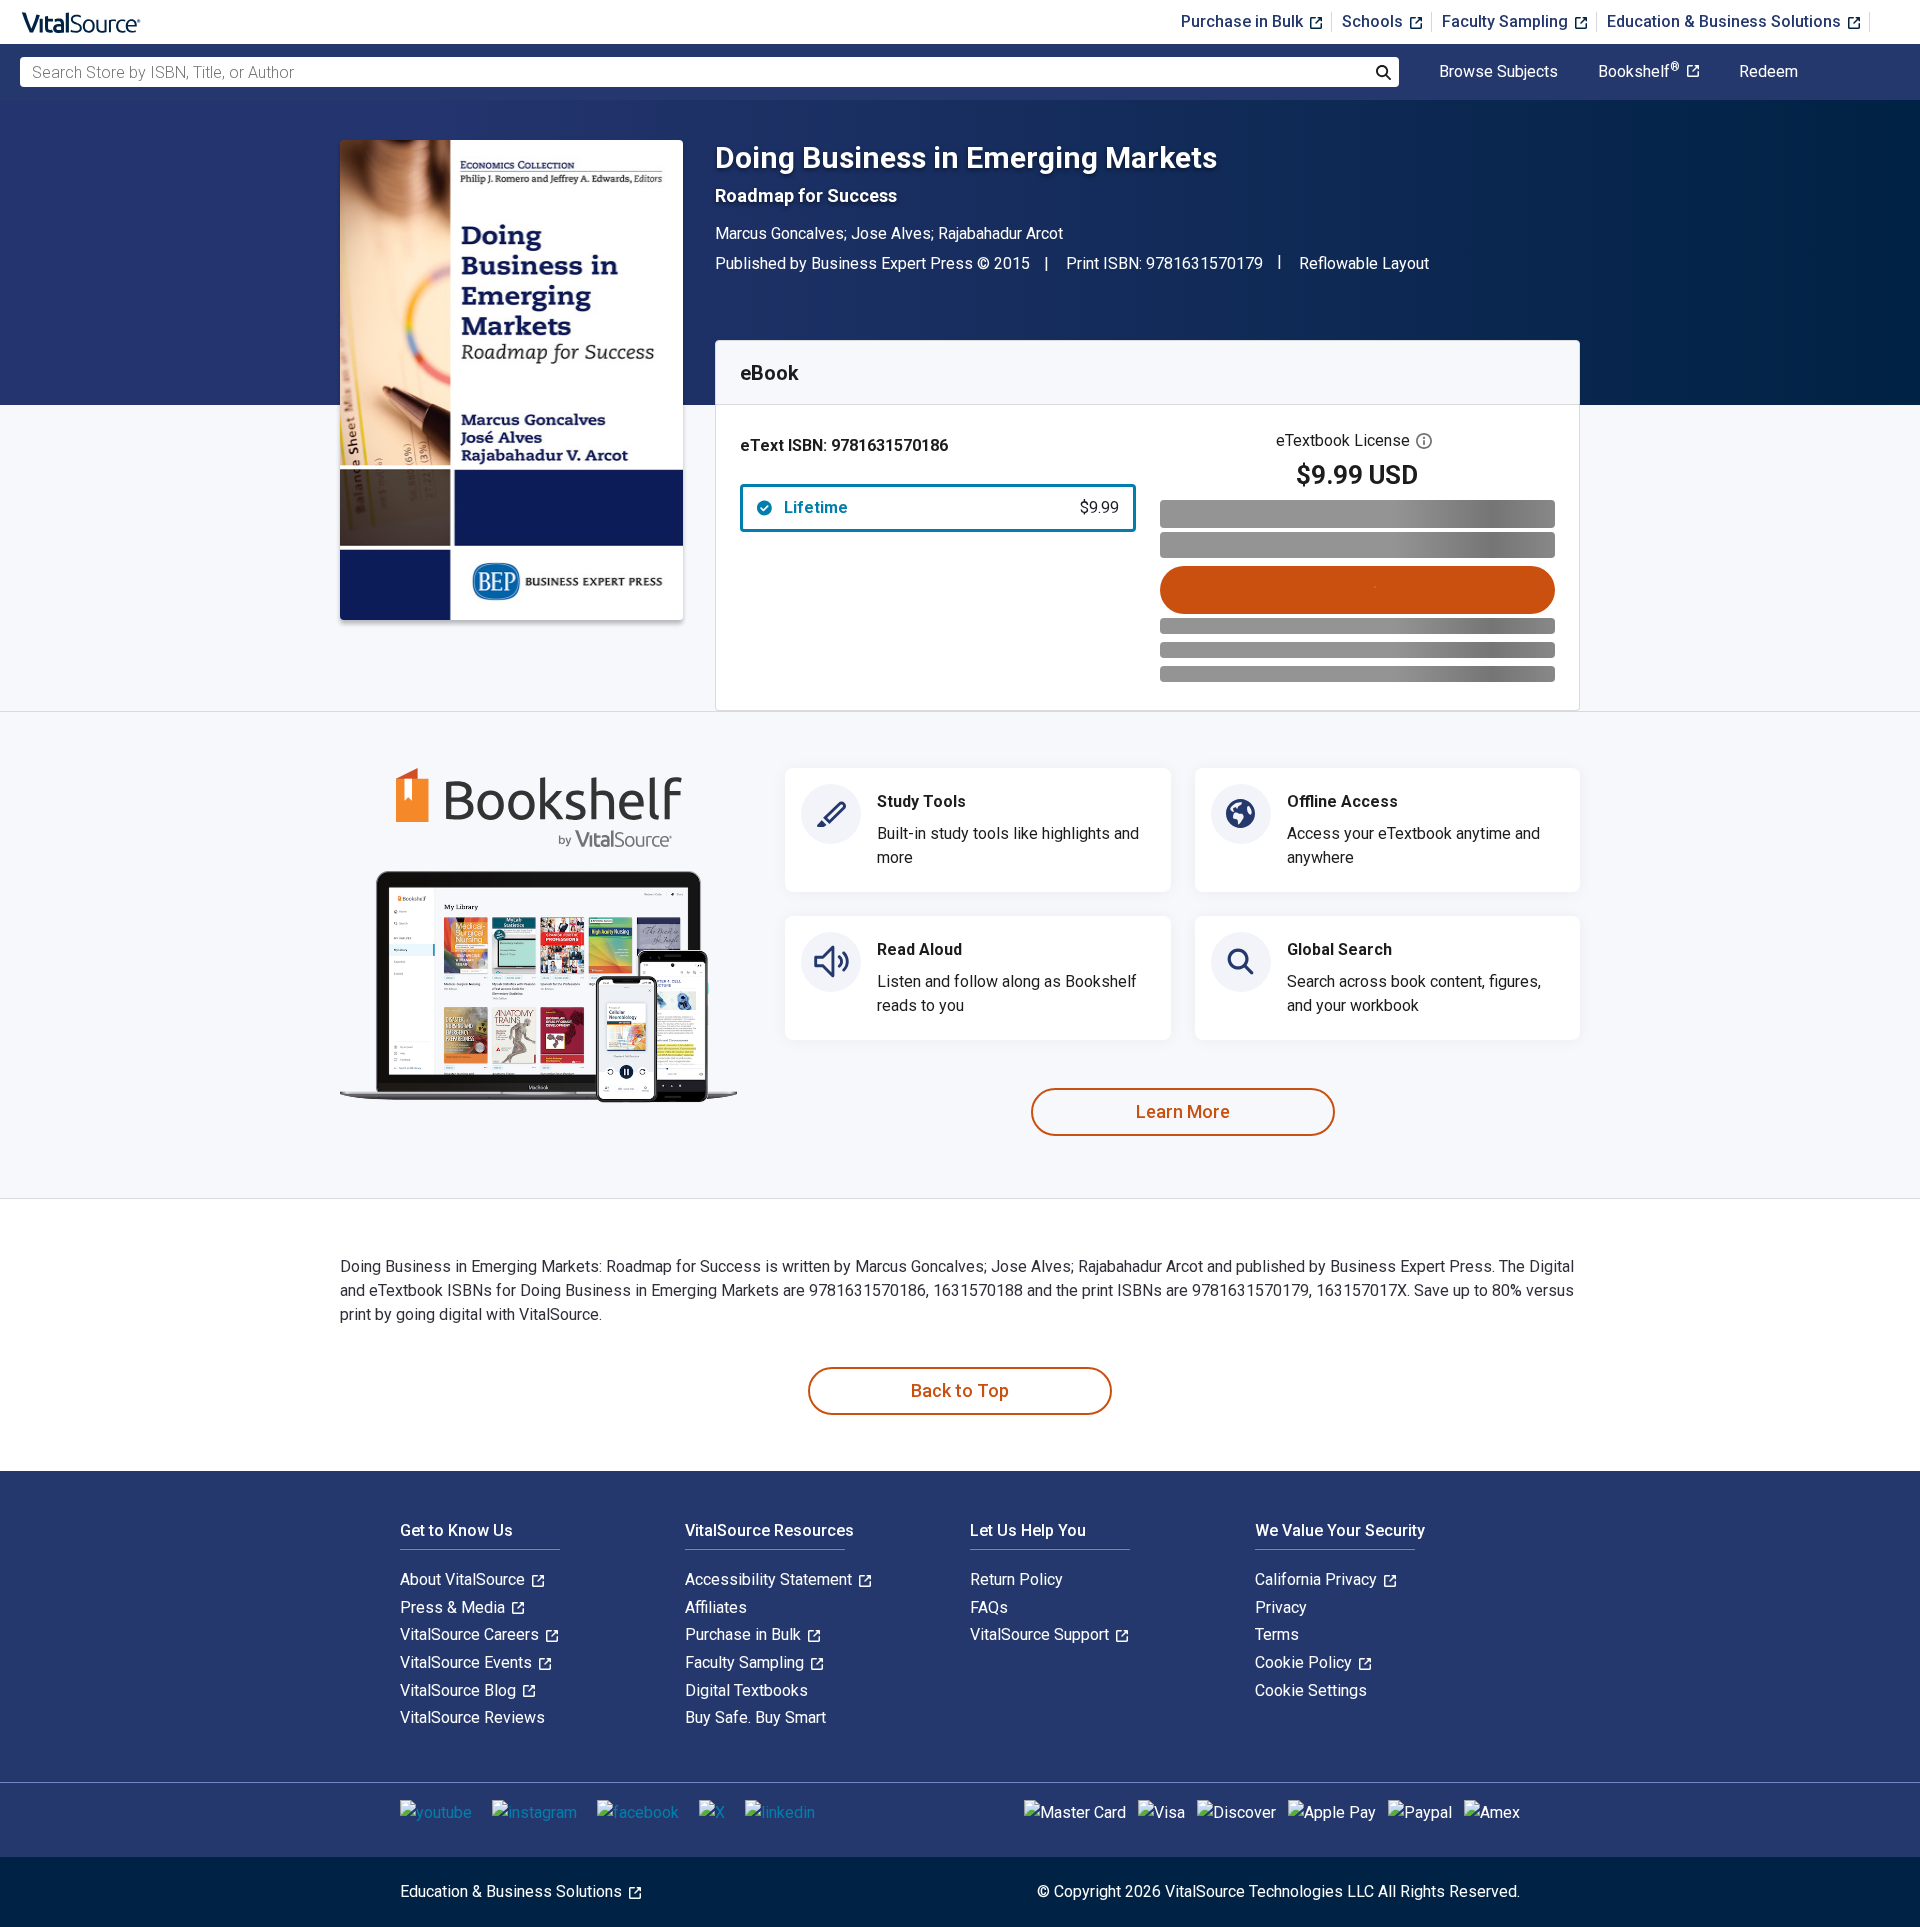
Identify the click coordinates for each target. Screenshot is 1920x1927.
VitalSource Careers (471, 1634)
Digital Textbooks (746, 1690)
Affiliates (716, 1607)
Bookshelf (1639, 72)
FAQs (989, 1607)
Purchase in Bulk (1244, 21)
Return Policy (1016, 1579)
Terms (1277, 1634)
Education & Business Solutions (1726, 21)
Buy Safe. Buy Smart (755, 1717)
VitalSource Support (1041, 1634)
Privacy (1281, 1607)
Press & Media (454, 1607)
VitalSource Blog (460, 1690)
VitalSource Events (468, 1662)
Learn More (1183, 1111)
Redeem (1768, 72)
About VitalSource (464, 1579)
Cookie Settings (1311, 1690)
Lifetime (951, 507)
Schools (1374, 21)
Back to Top (960, 1390)
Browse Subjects (1498, 72)
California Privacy (1318, 1579)
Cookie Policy (1305, 1662)
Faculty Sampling (1507, 21)
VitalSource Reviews (472, 1717)
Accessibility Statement (770, 1579)
